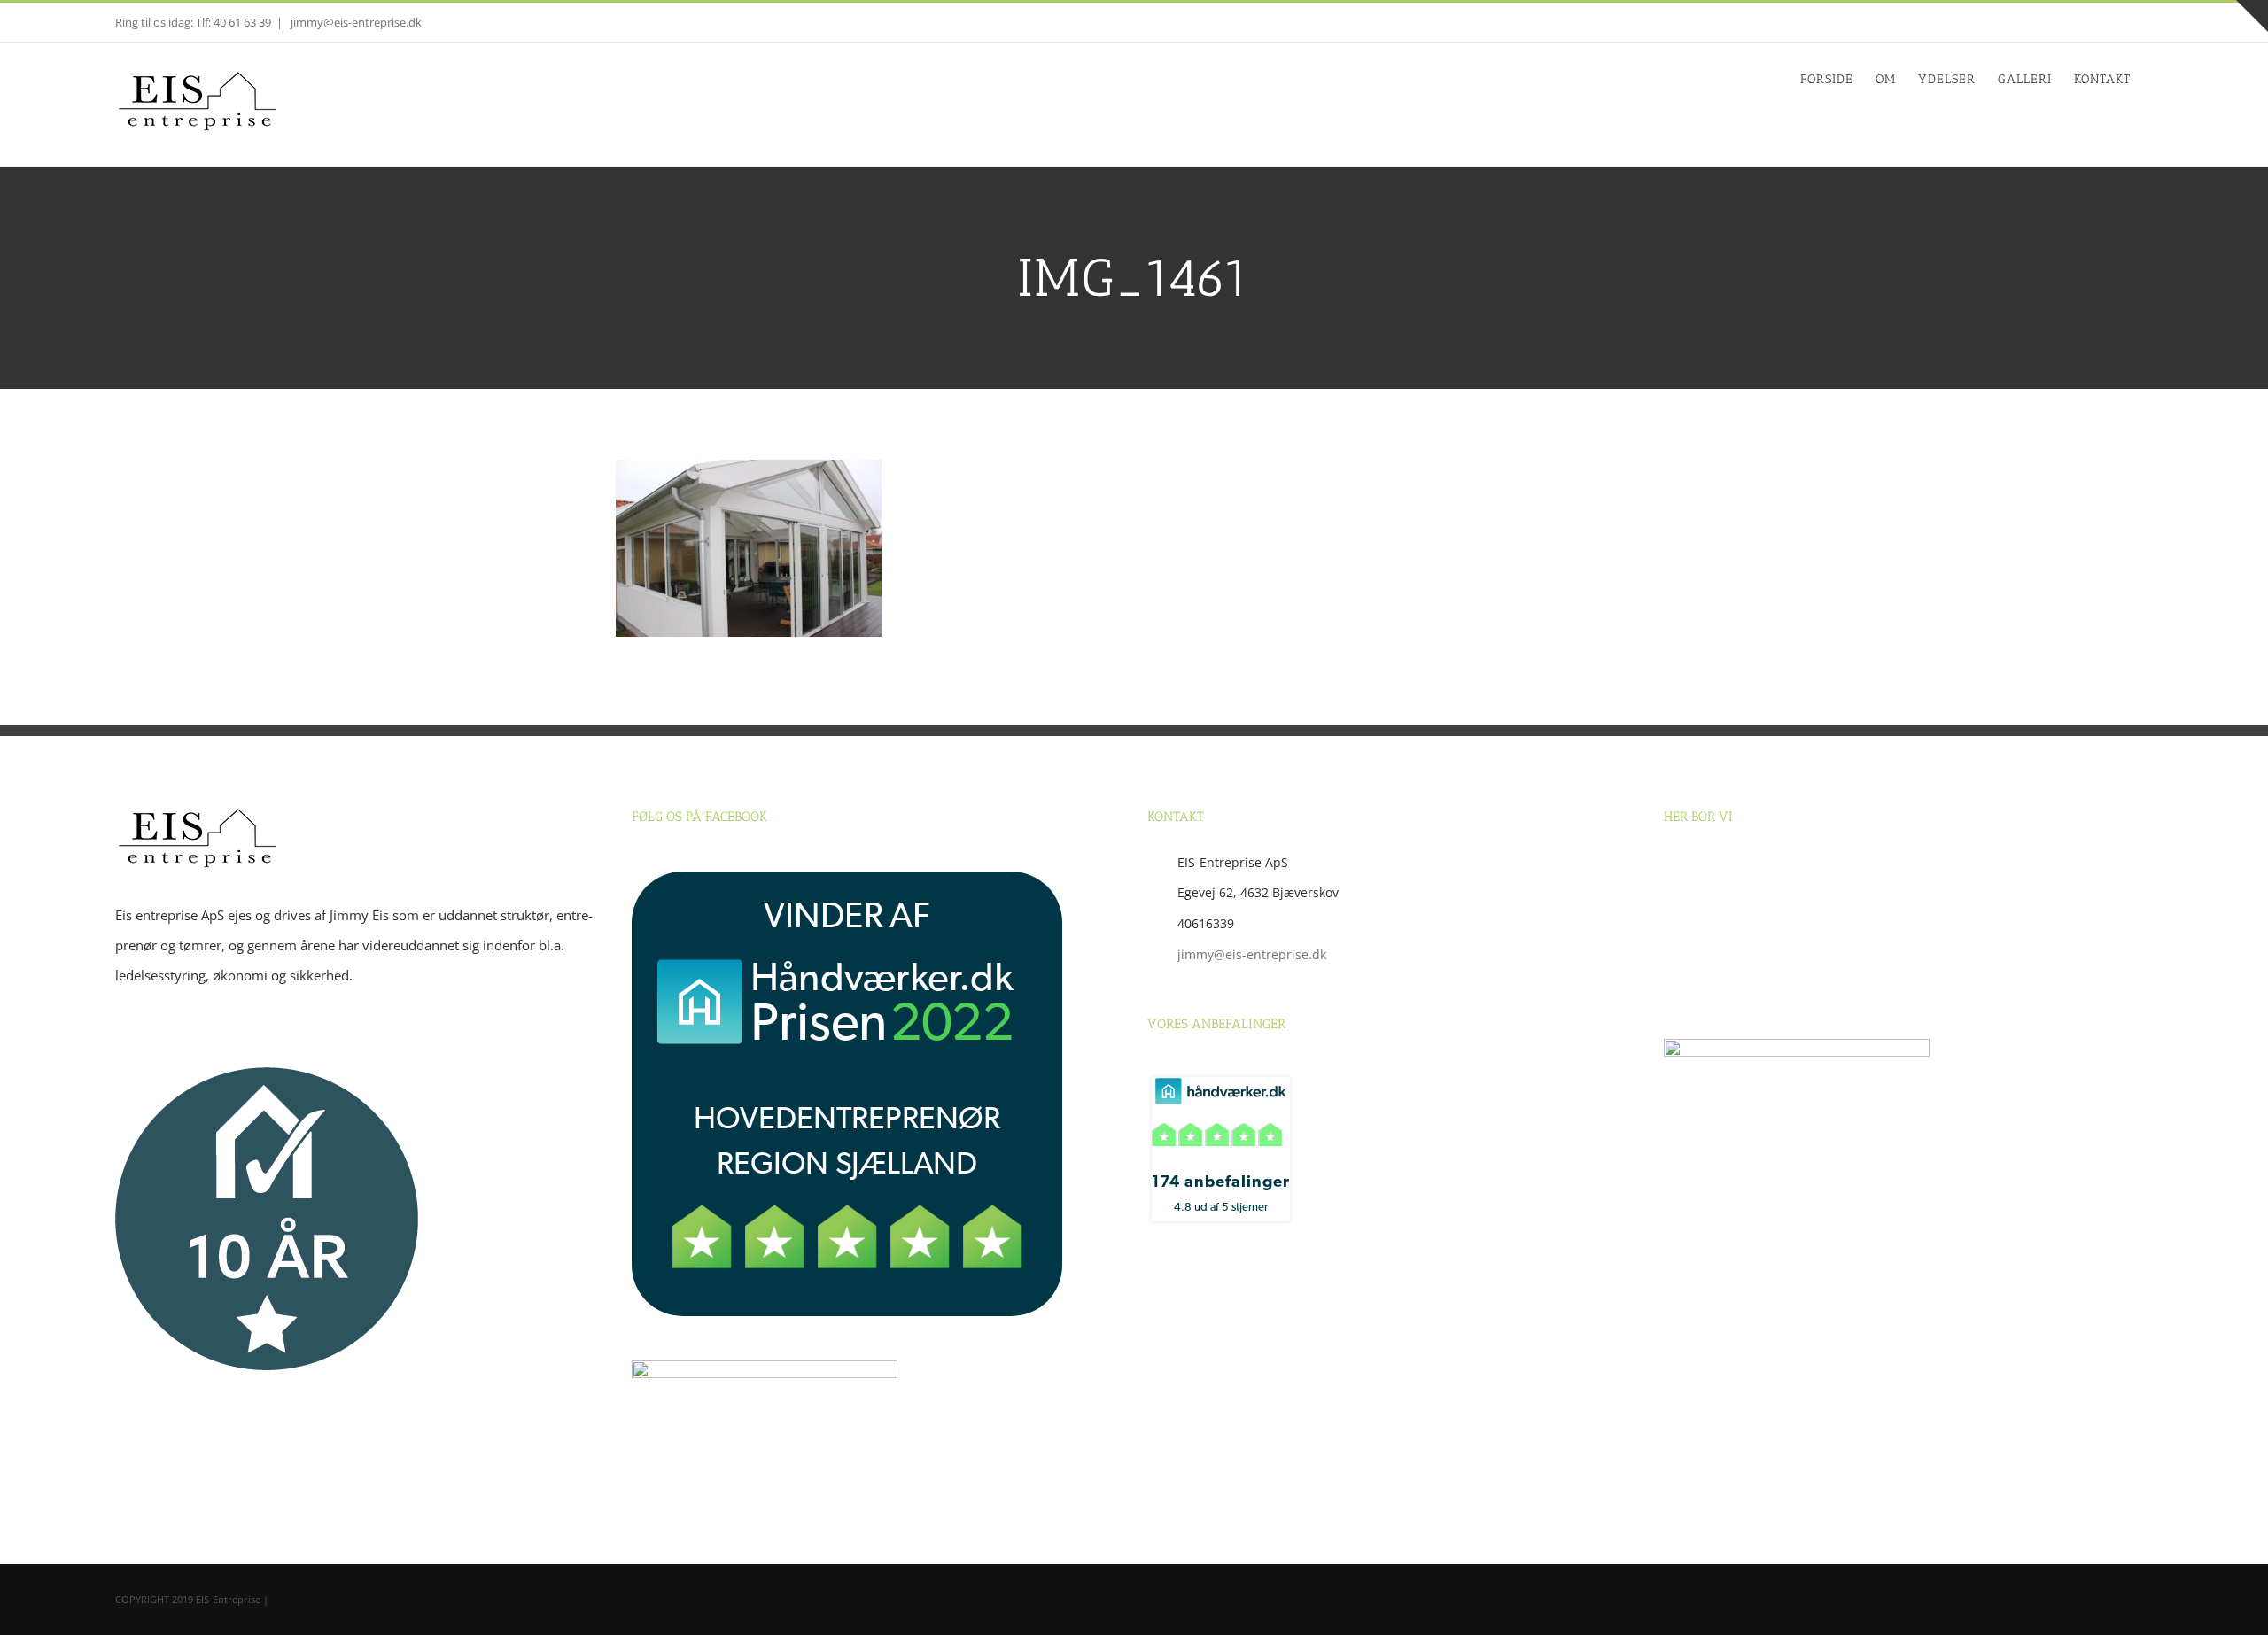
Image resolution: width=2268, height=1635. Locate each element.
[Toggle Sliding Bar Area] (2252, 16)
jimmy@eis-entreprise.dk (355, 22)
